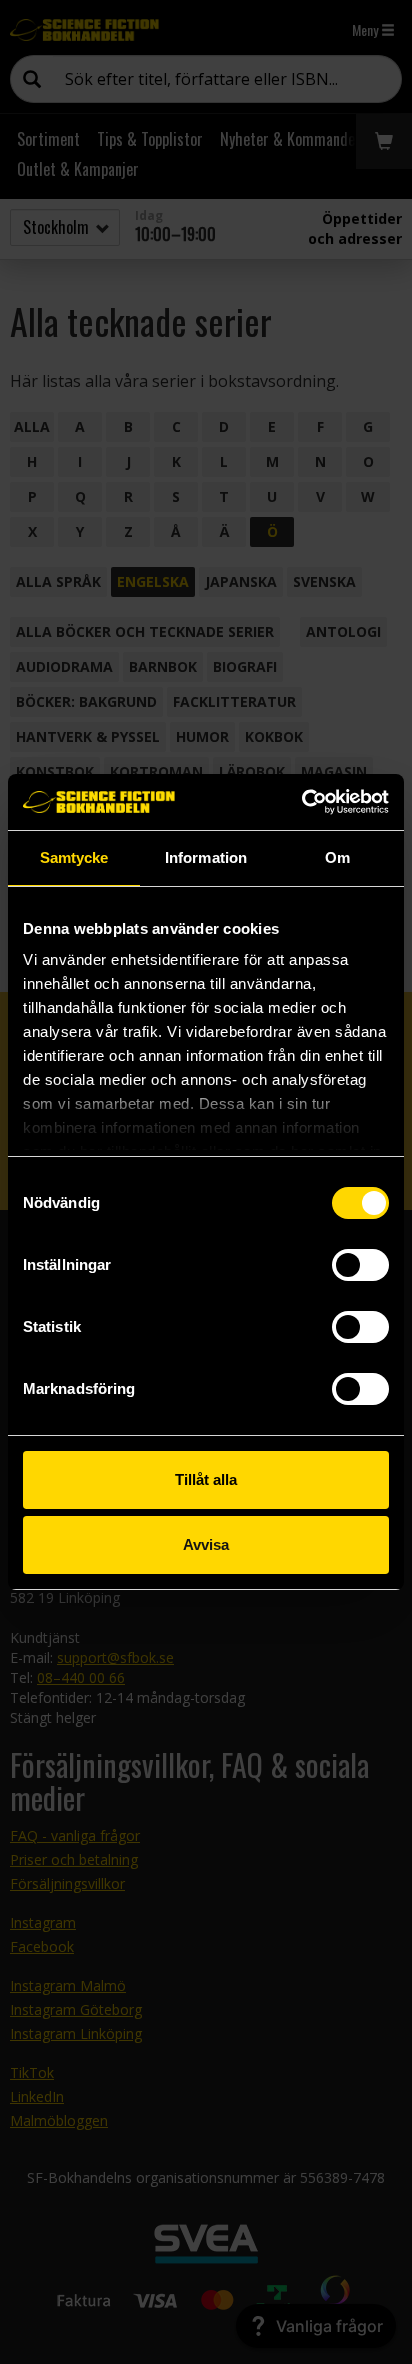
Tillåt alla (206, 1479)
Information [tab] (206, 857)
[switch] (360, 1265)
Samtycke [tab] (74, 857)
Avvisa (206, 1544)
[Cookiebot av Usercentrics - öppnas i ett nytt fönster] (301, 802)
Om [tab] (337, 857)
